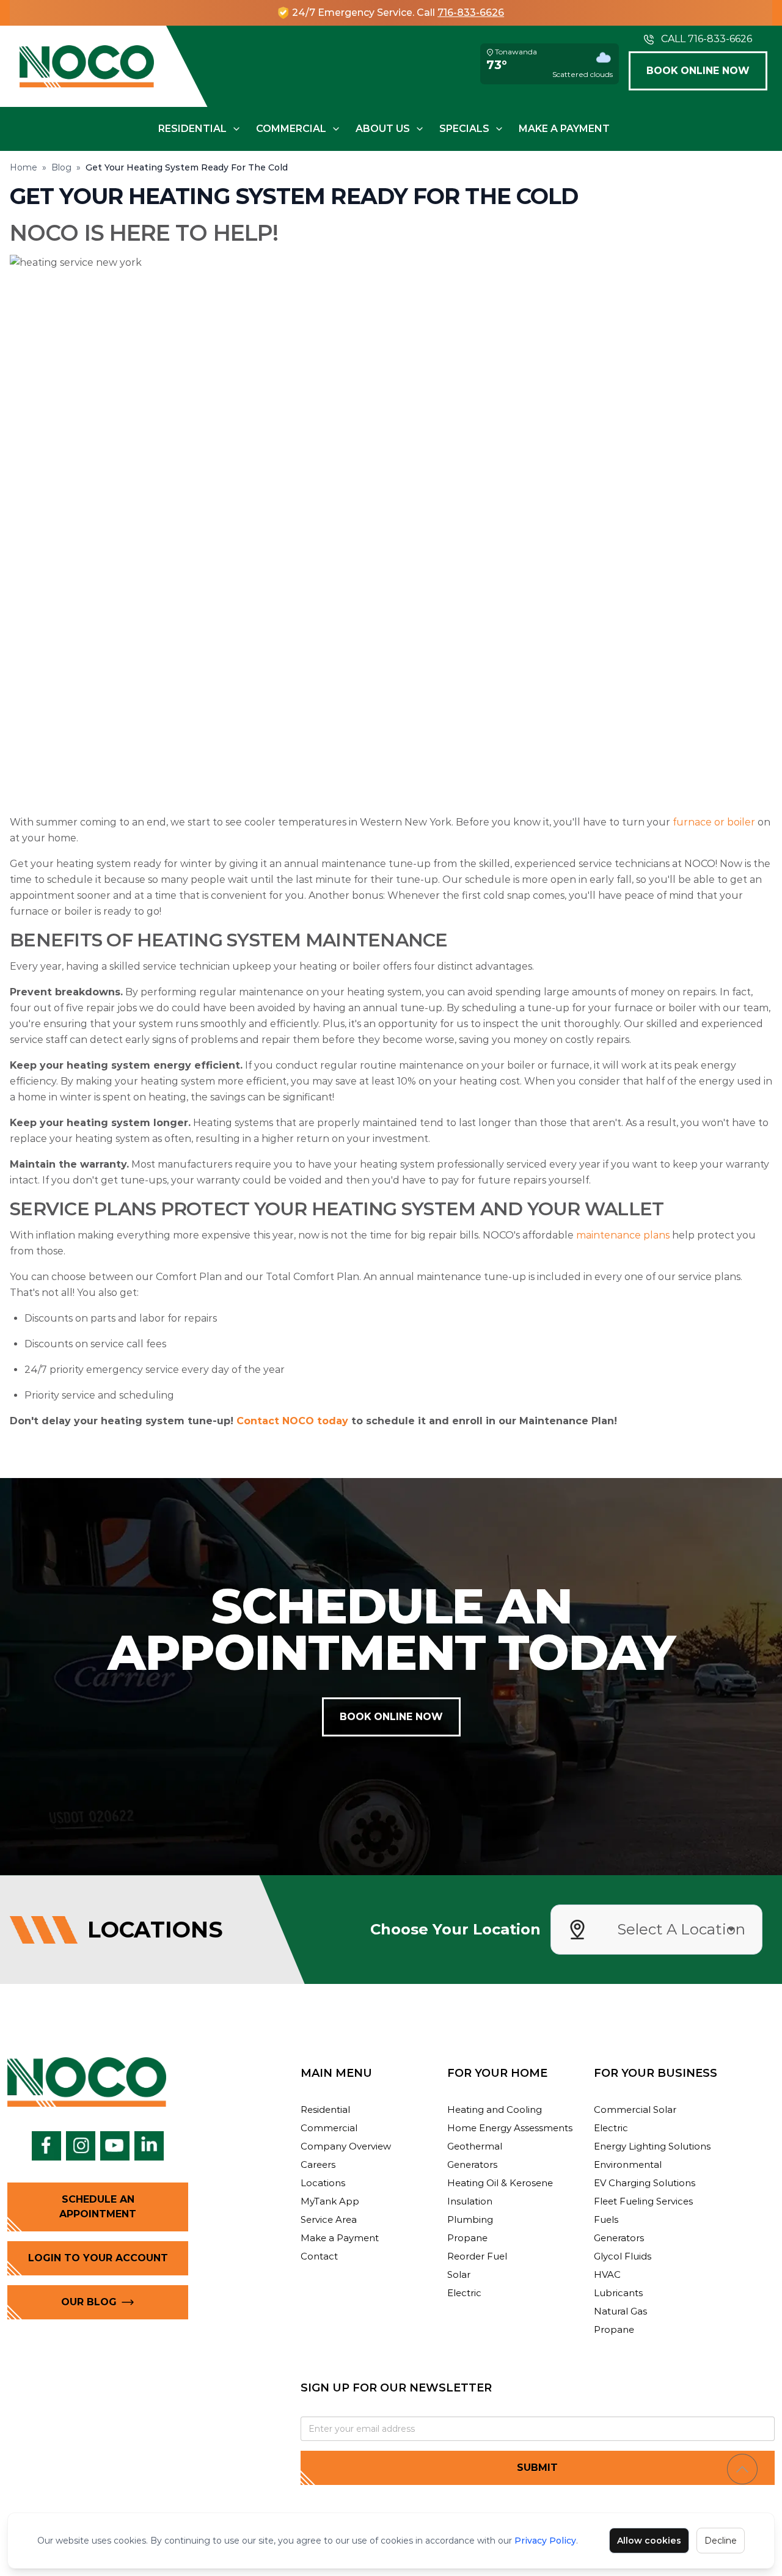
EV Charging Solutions (645, 2183)
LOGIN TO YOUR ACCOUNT (98, 2258)
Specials (464, 129)
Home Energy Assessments (510, 2128)
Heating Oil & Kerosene (500, 2183)
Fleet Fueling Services (643, 2201)
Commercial (291, 129)
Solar (459, 2274)
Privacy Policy (545, 2541)
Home (24, 167)
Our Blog (89, 2302)
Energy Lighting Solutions (652, 2146)
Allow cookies (649, 2541)
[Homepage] (87, 66)
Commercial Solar (635, 2109)
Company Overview (346, 2146)
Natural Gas (620, 2311)
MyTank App (330, 2201)
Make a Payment (564, 129)
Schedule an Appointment (98, 2207)
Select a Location (681, 1929)
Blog (61, 167)
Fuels (606, 2219)
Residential (192, 129)
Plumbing (470, 2219)
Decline (721, 2541)
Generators (472, 2164)
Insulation (470, 2201)
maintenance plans (623, 1235)
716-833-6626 (471, 13)
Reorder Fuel (477, 2256)
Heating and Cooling (495, 2109)
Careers (318, 2164)
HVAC (607, 2274)
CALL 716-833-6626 (707, 39)
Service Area (329, 2219)
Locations (323, 2183)
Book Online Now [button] (698, 71)
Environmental (628, 2164)
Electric (464, 2293)
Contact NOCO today (292, 1421)
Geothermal (475, 2146)
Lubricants (618, 2293)
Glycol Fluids (623, 2256)
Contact (319, 2256)
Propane (467, 2238)
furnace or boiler (714, 822)
